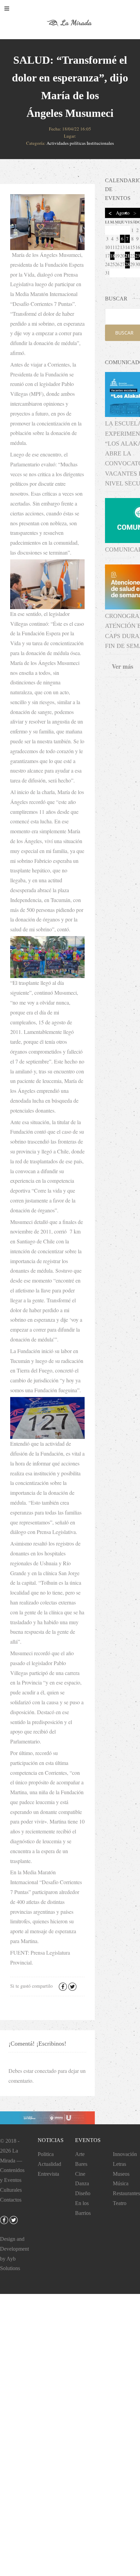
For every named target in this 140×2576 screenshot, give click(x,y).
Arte (80, 2154)
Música (121, 2183)
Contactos (11, 2200)
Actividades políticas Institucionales (80, 143)
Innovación (125, 2154)
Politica (46, 2154)
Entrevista (48, 2174)
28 (127, 264)
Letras (119, 2164)
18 (112, 256)
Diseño (83, 2193)
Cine (80, 2174)
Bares (81, 2164)
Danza (82, 2183)
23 (138, 256)
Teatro (120, 2203)
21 (127, 256)
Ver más (122, 666)
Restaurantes (126, 2193)
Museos (121, 2174)
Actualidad (49, 2164)
